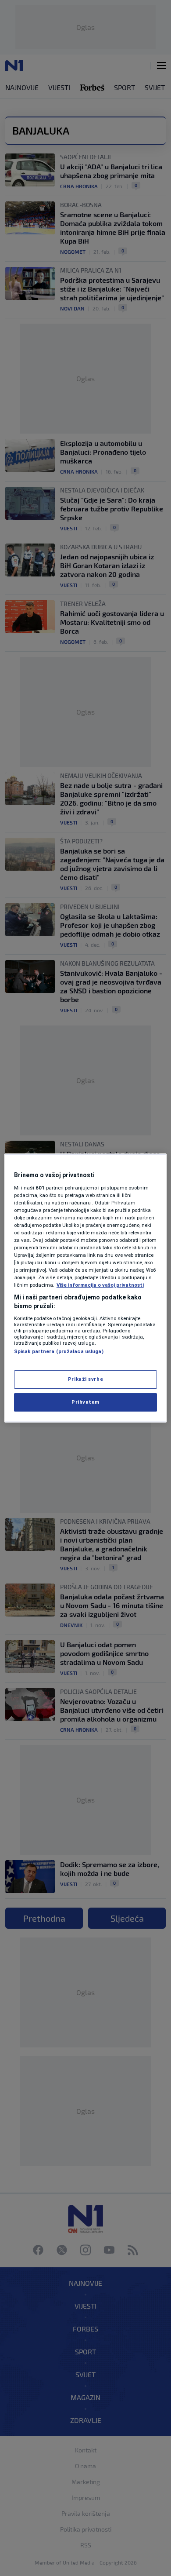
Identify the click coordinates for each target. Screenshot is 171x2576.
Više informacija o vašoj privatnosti (100, 1285)
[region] (86, 1288)
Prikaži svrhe (85, 1379)
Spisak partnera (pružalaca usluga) (59, 1351)
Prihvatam (85, 1402)
